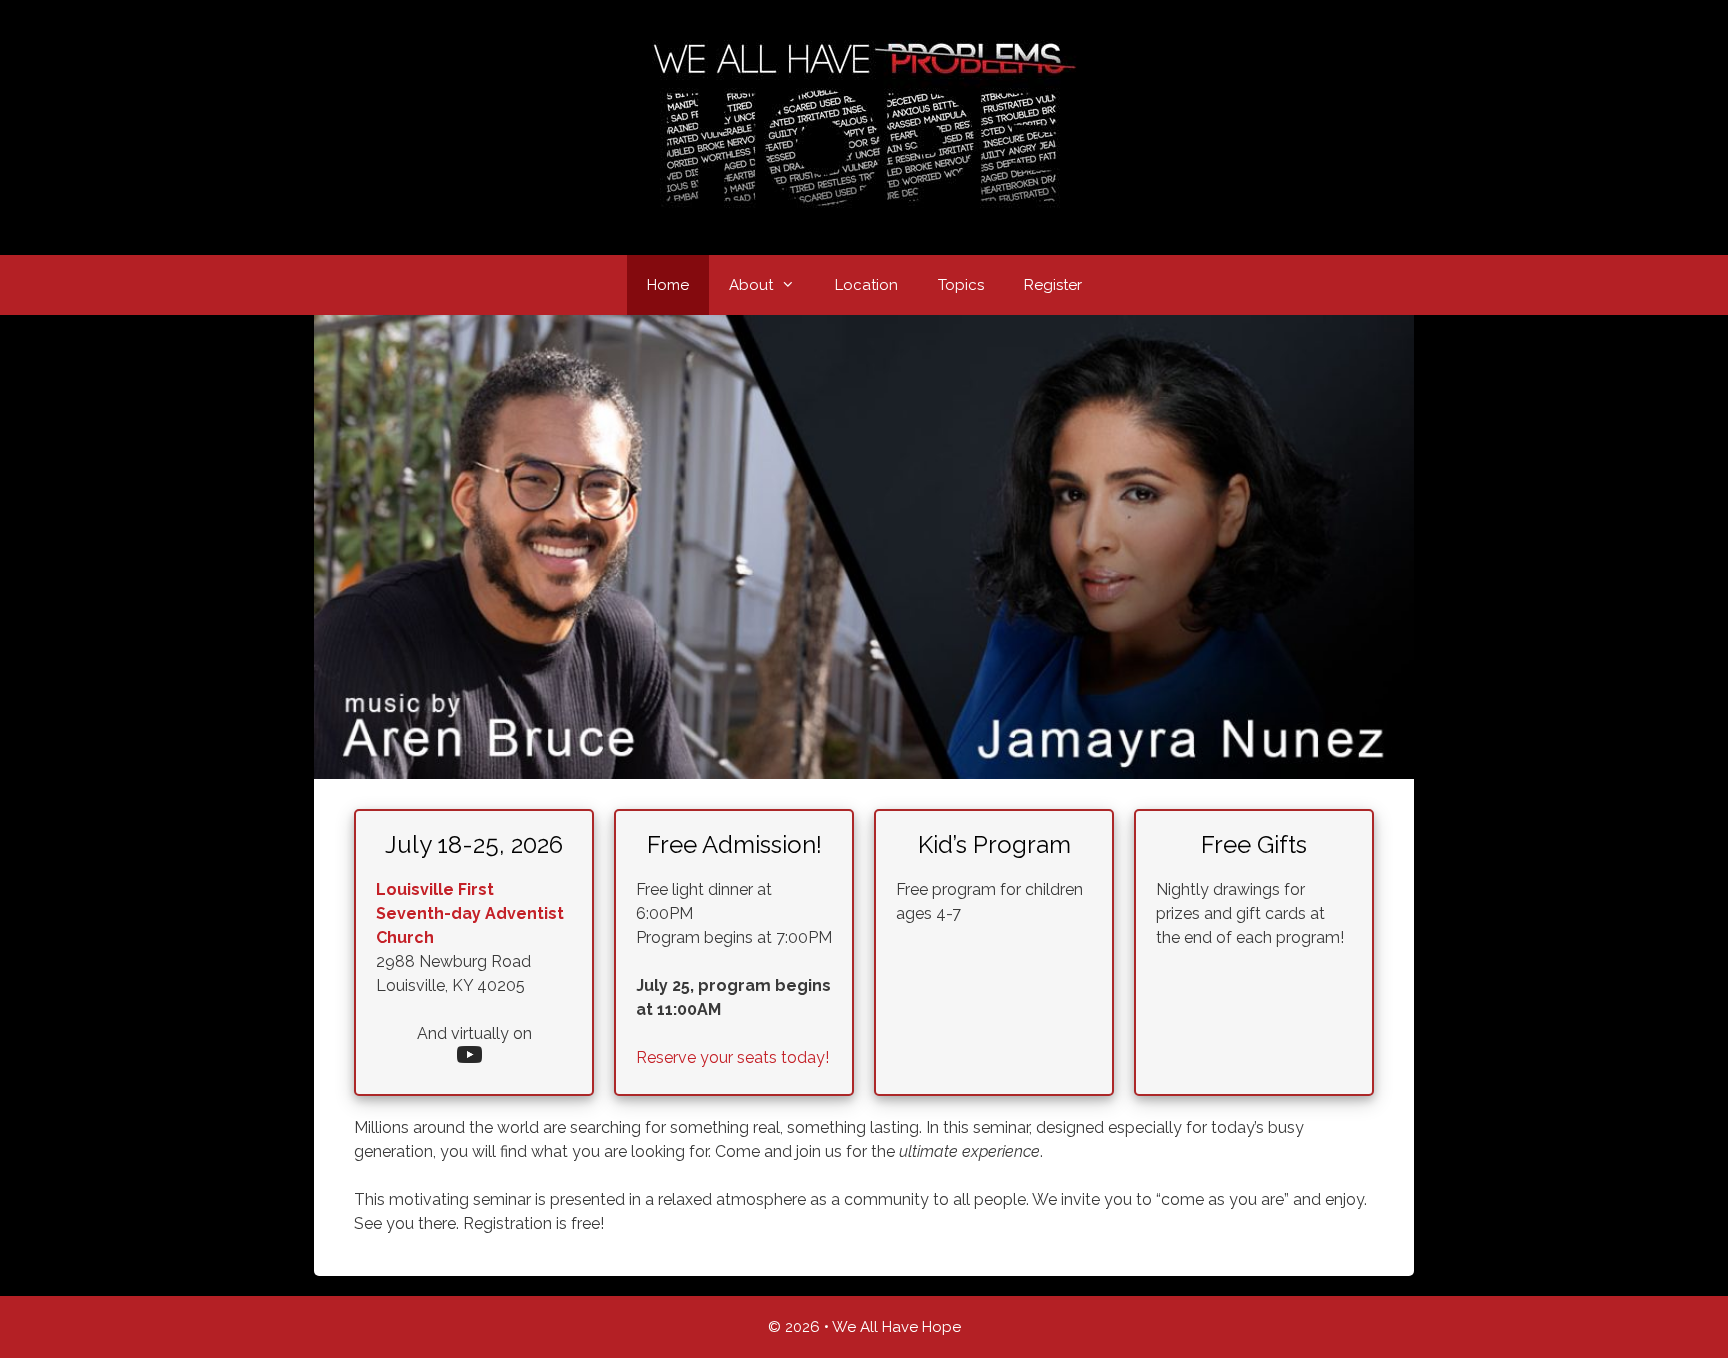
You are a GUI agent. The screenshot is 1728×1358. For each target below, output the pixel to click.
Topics (961, 285)
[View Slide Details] (864, 547)
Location (866, 285)
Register (1053, 285)
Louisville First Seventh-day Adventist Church (470, 913)
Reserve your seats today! (732, 1057)
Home (668, 285)
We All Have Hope (896, 1327)
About (751, 285)
